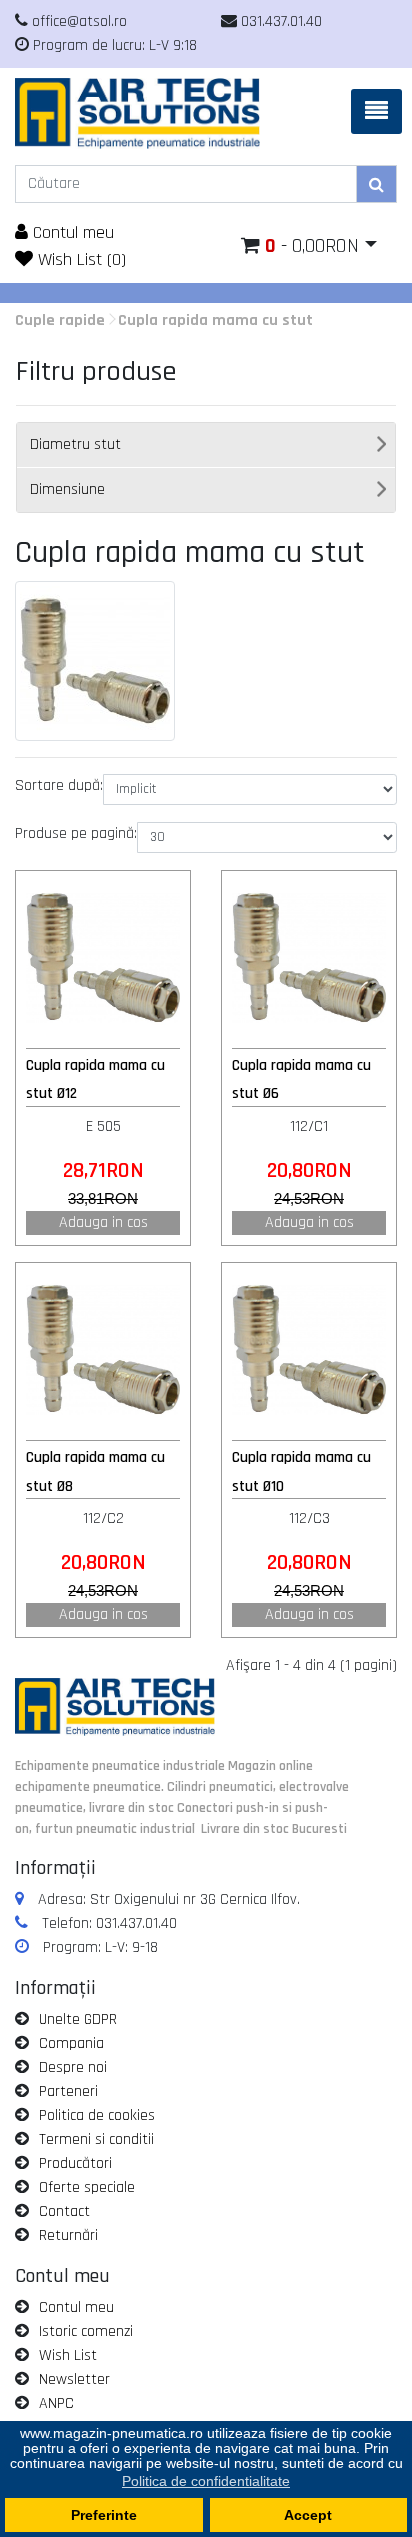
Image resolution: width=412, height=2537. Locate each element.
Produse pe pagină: (76, 833)
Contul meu (71, 232)
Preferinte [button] (104, 2515)
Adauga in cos (103, 1222)
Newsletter (74, 2379)
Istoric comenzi (86, 2331)
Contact (64, 2211)
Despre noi (73, 2067)
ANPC (56, 2403)
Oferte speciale (87, 2187)
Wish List (68, 2355)
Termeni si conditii (96, 2139)
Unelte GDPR (78, 2019)
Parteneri (68, 2091)
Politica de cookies (97, 2115)
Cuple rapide (60, 320)
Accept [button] (308, 2515)
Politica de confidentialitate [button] (206, 2481)
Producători (75, 2163)
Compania (71, 2043)
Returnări (68, 2235)
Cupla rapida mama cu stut (215, 320)
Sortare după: (59, 785)
